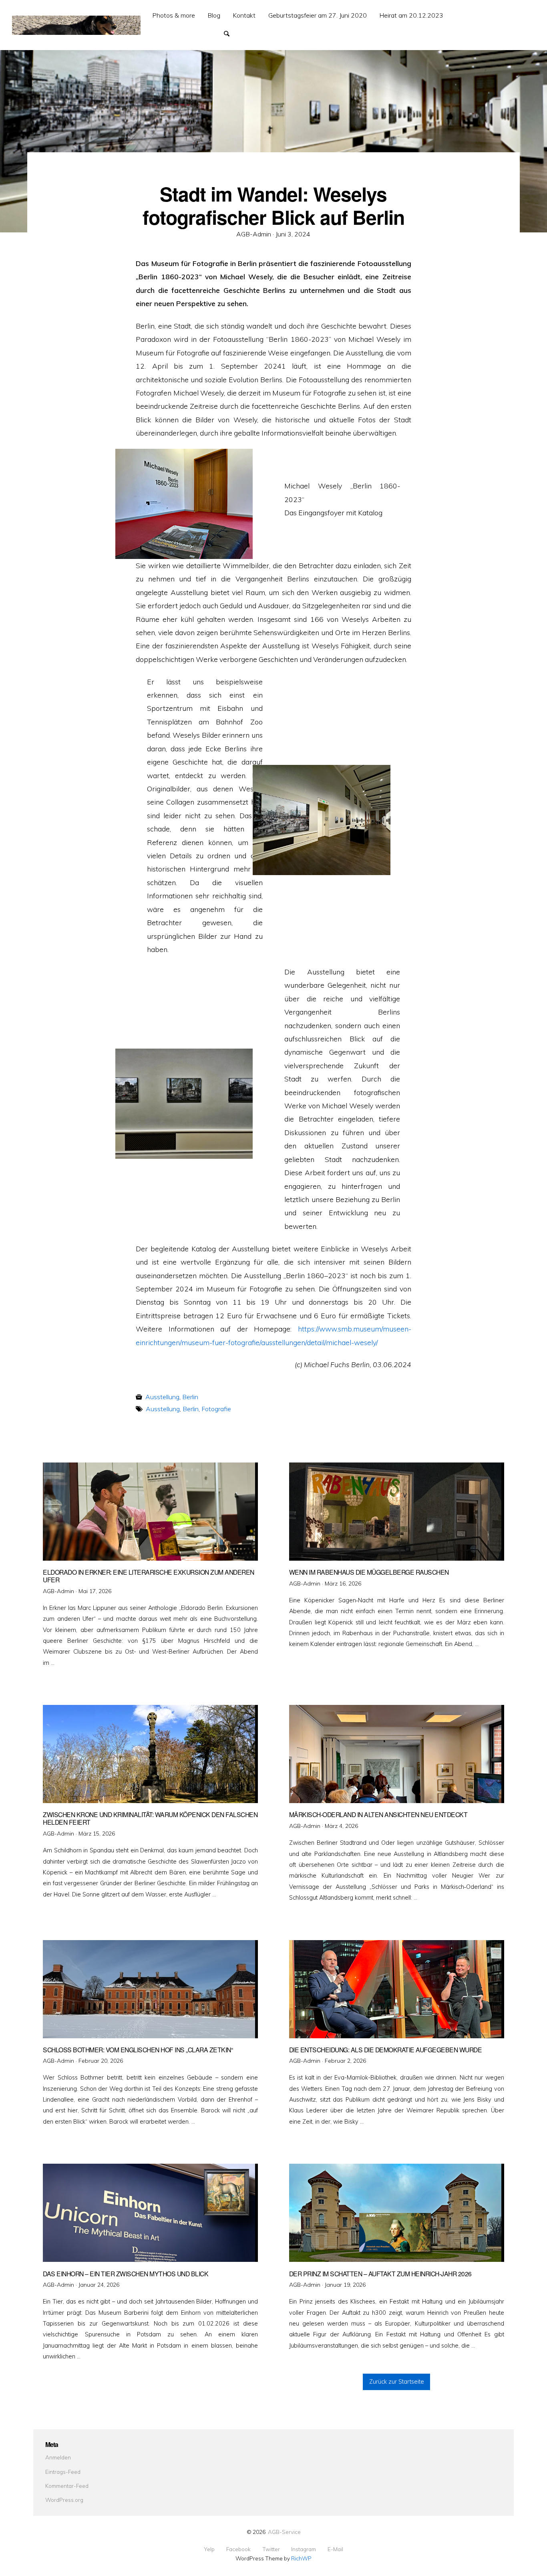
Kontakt (244, 15)
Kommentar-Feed (67, 2486)
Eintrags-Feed (63, 2472)
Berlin (190, 1397)
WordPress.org (64, 2500)
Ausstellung (162, 1397)
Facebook (238, 2549)
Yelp (209, 2549)
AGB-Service (284, 2532)
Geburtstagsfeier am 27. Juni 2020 (318, 15)
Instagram (304, 2549)
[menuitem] (174, 15)
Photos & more (174, 15)
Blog (214, 15)
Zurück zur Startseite (397, 2382)
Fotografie (216, 1409)
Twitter (271, 2549)
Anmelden (58, 2457)
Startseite (160, 33)
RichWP (301, 2558)
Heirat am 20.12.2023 (411, 15)
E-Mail (335, 2549)
